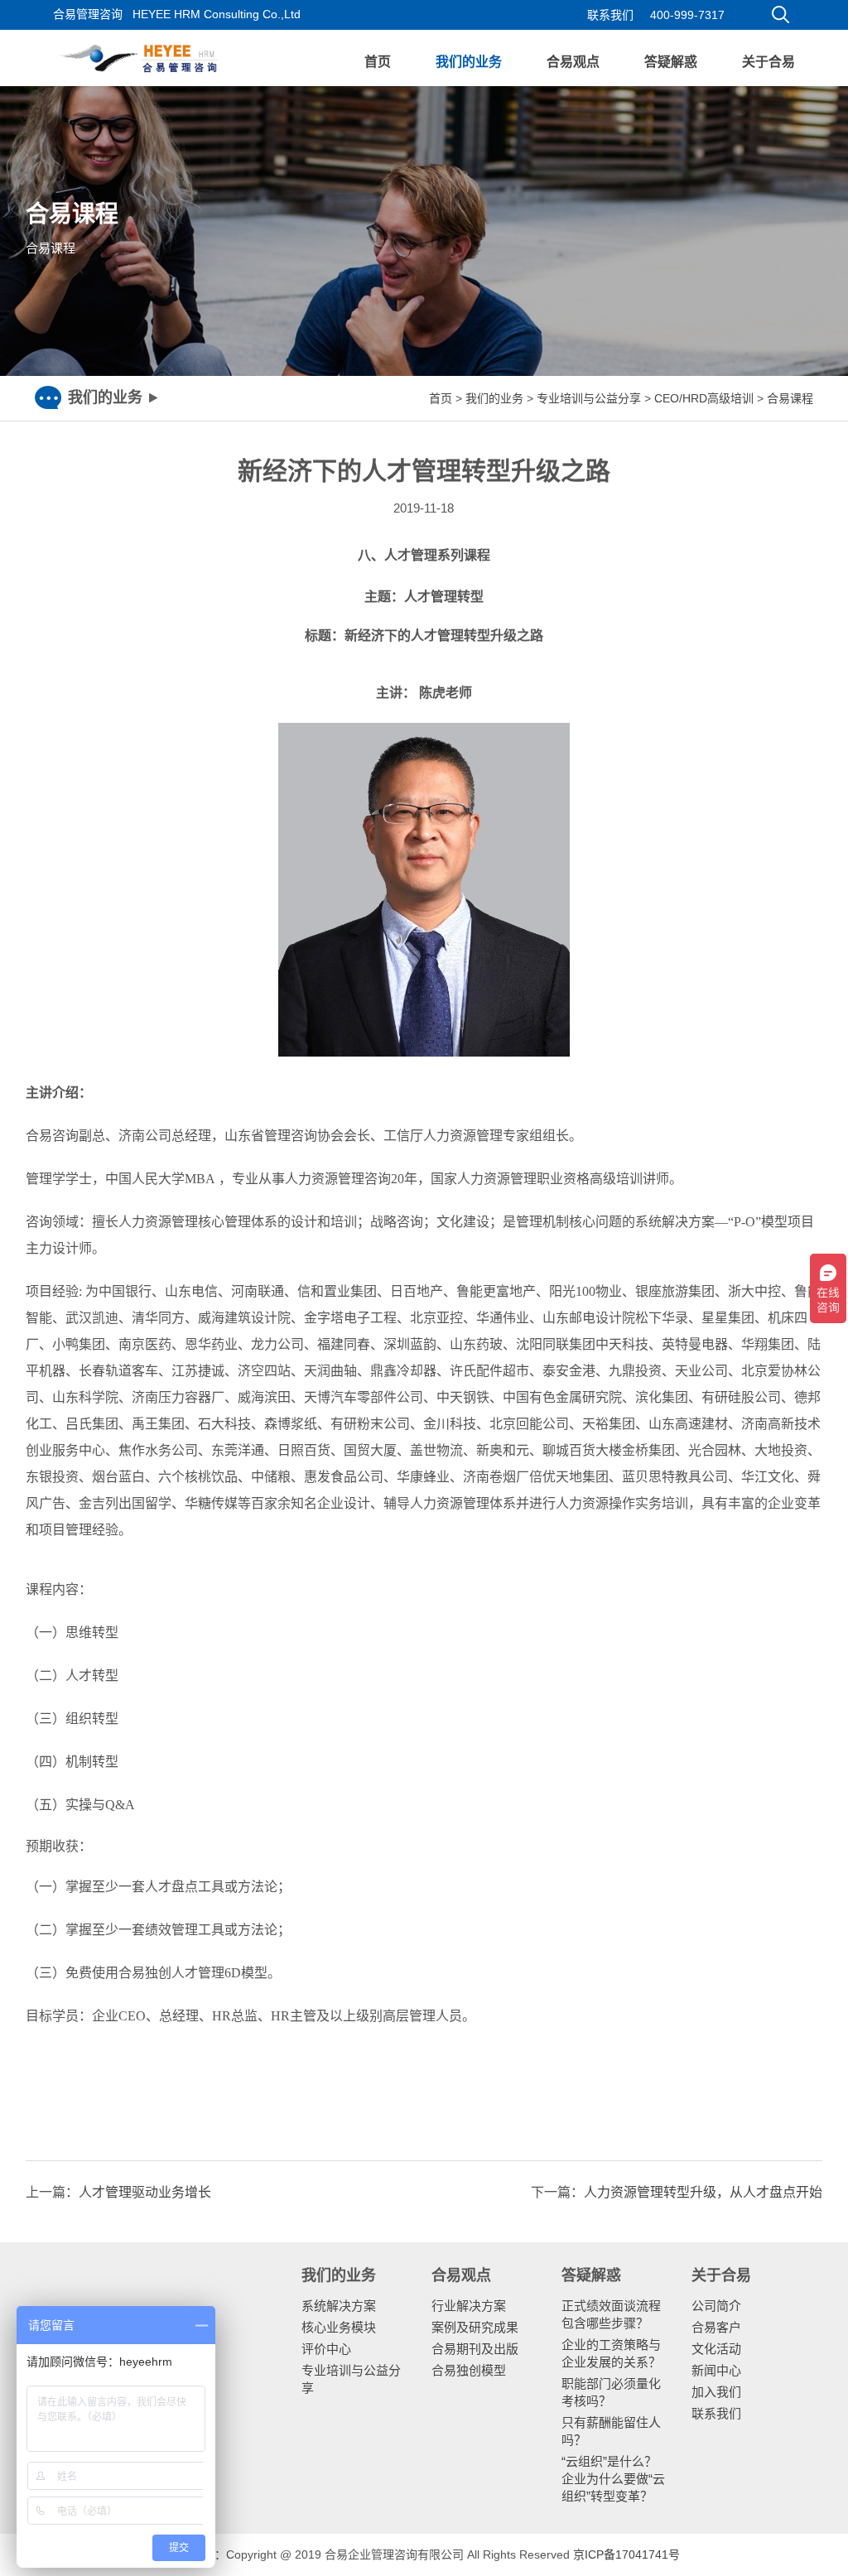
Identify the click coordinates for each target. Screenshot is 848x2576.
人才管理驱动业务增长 (145, 2192)
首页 (378, 62)
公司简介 (716, 2306)
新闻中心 (716, 2370)
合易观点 (573, 62)
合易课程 (790, 398)
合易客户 (716, 2327)
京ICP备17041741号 (626, 2554)
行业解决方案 (469, 2306)
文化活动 (716, 2349)
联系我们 (610, 15)
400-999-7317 (687, 15)
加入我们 (716, 2392)
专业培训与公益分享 (589, 398)
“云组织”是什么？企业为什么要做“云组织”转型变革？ (613, 2479)
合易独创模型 (469, 2370)
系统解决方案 (339, 2306)
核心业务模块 (339, 2327)
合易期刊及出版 (475, 2349)
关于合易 (768, 62)
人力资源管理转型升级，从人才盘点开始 (703, 2192)
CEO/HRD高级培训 (704, 398)
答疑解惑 (671, 62)
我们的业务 (469, 62)
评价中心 (326, 2349)
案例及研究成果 (475, 2327)
